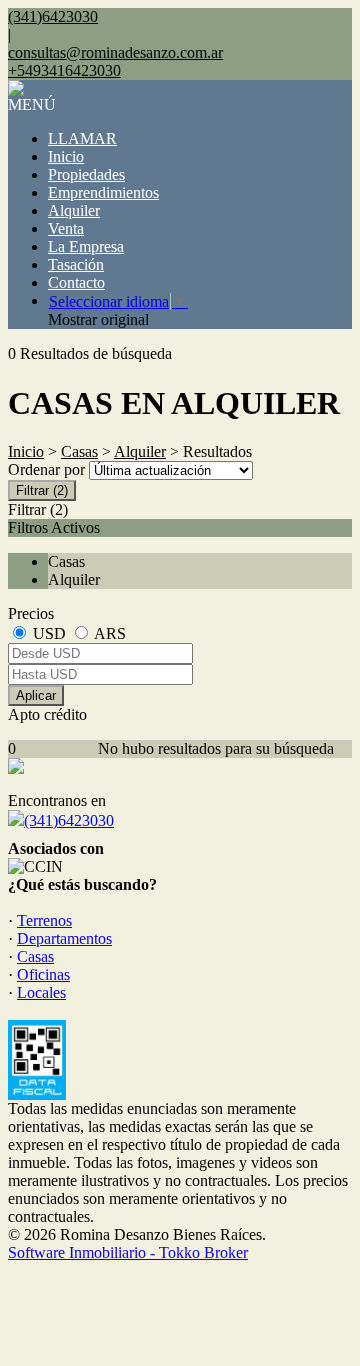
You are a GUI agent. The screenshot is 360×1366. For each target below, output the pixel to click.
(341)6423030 (69, 820)
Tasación (76, 264)
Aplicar (36, 695)
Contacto (76, 282)
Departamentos (64, 938)
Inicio (66, 156)
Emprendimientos (103, 192)
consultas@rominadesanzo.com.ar (115, 52)
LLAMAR (82, 138)
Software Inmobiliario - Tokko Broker (128, 1252)
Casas (79, 451)
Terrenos (44, 920)
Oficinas (43, 974)
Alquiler (74, 210)
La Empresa (86, 246)
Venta (66, 228)
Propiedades (86, 174)
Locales (41, 992)
